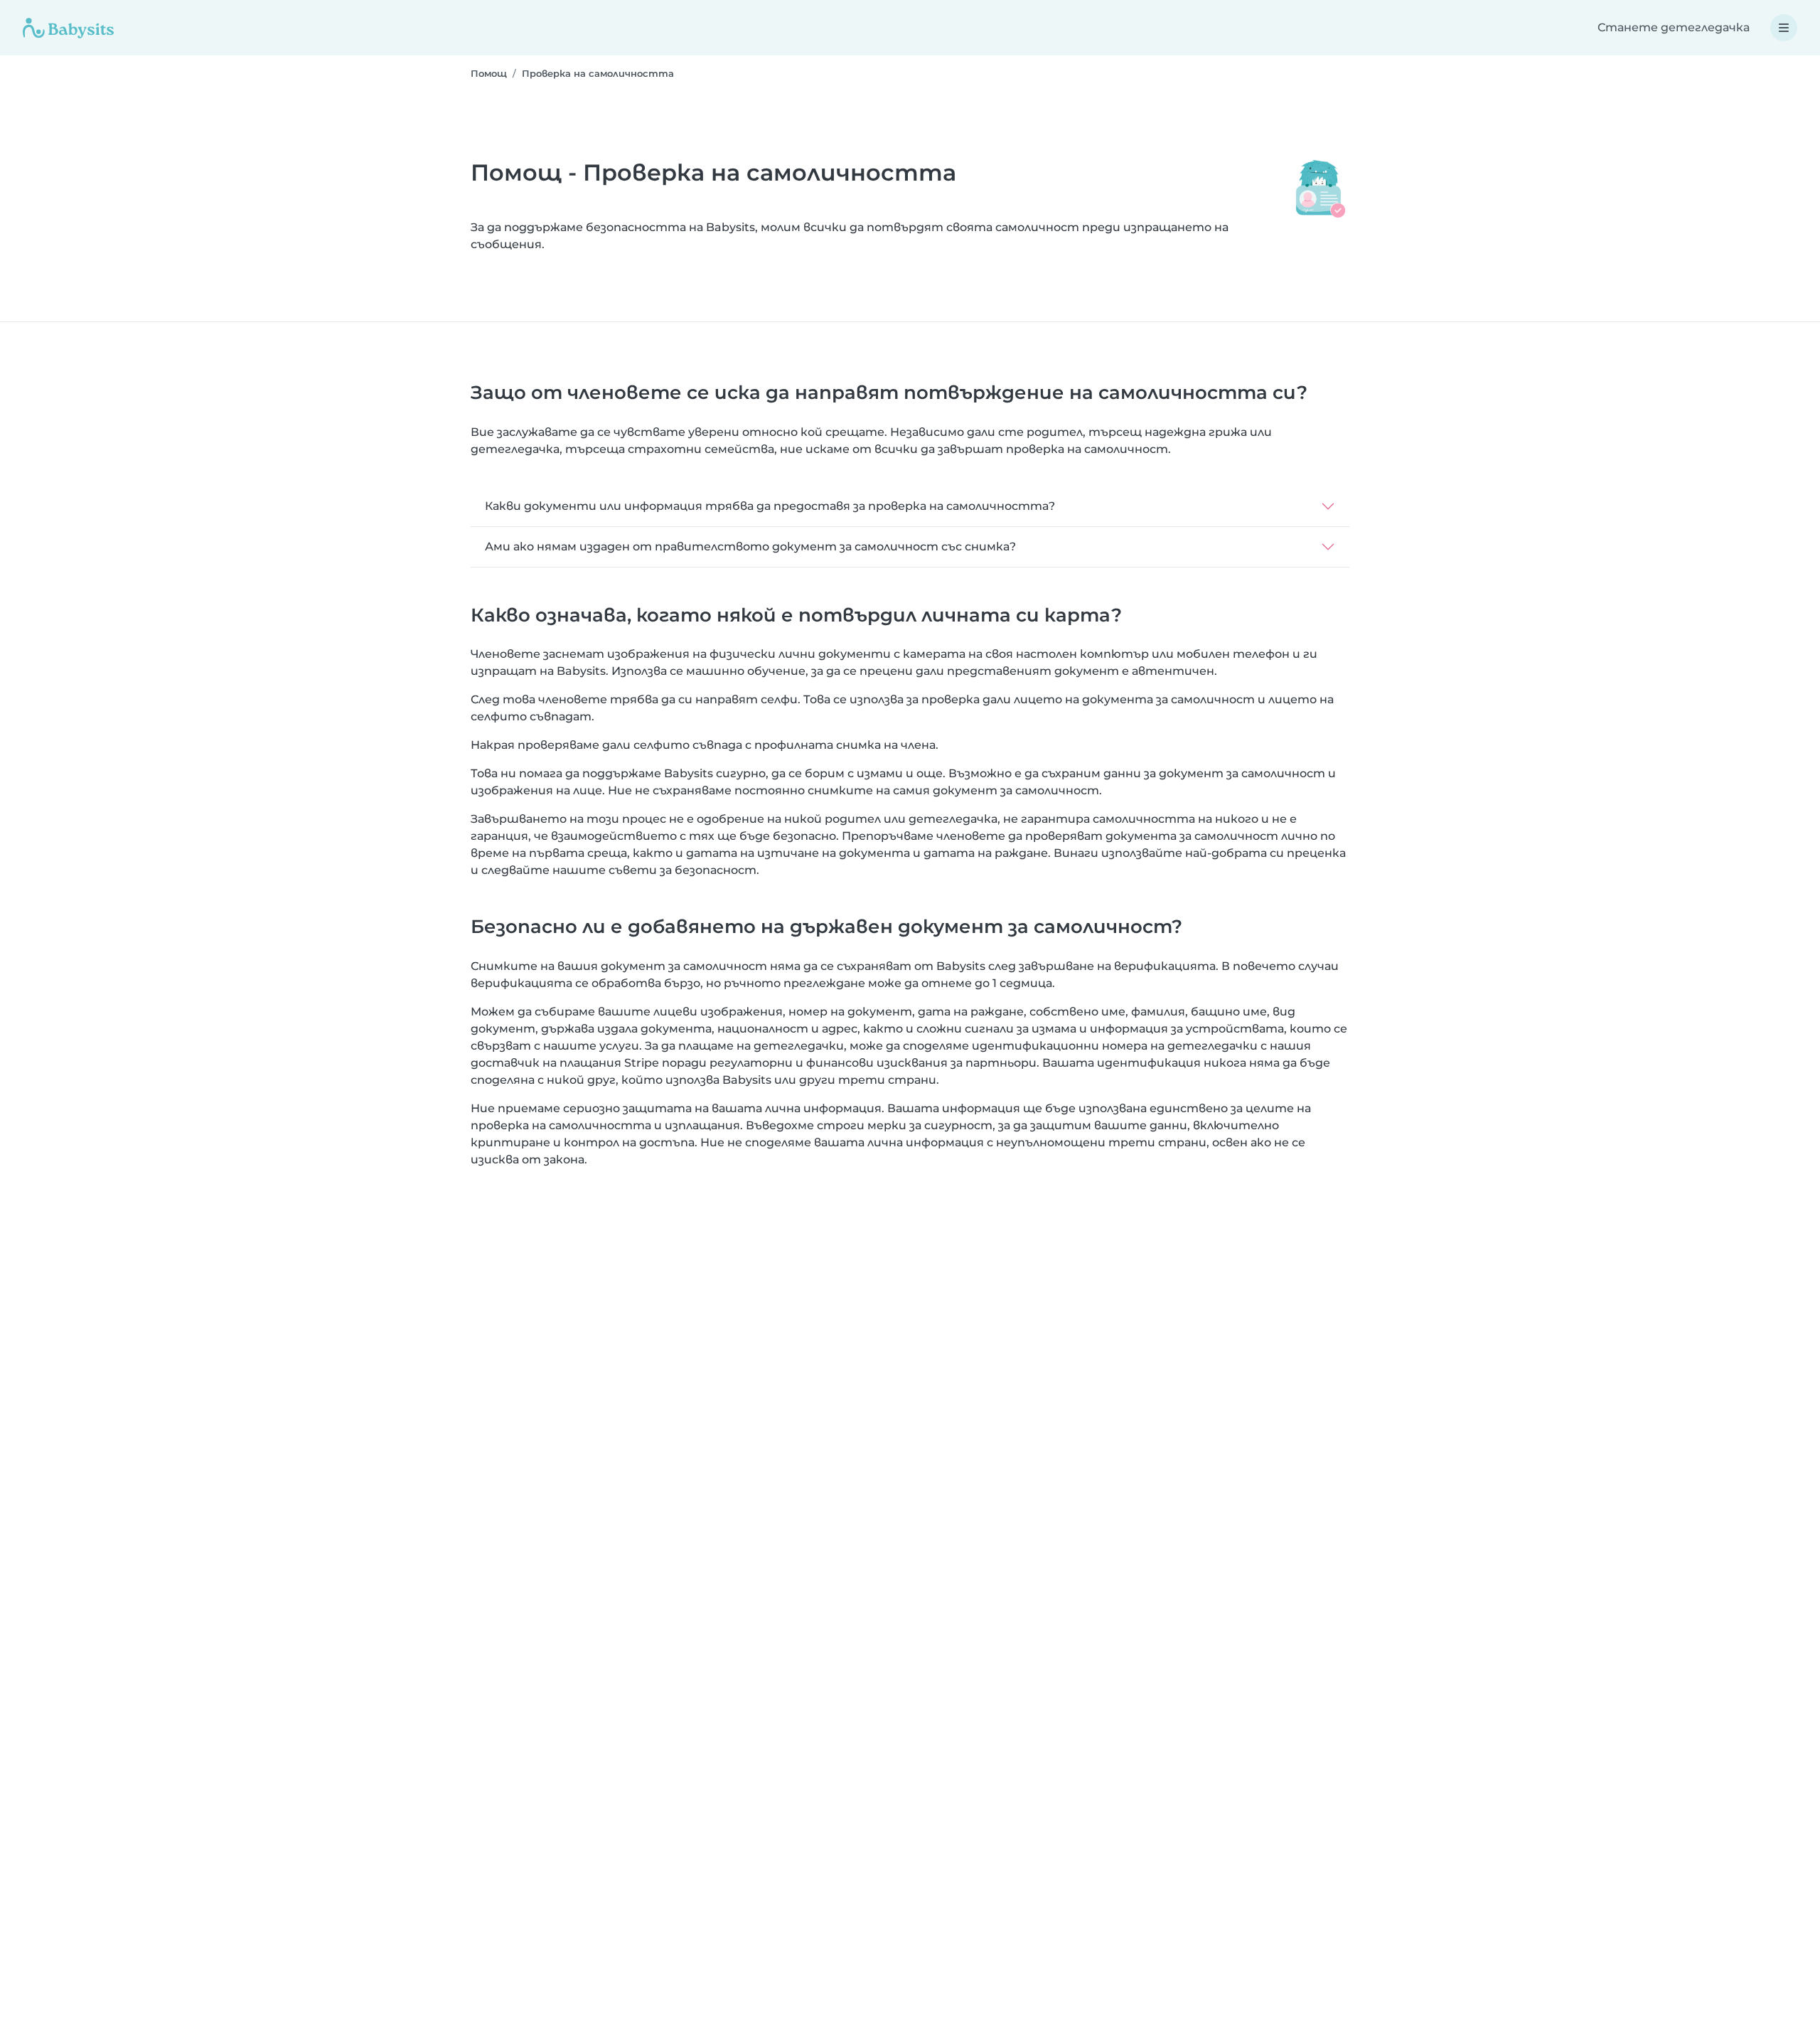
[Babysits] (68, 28)
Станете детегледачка (1674, 27)
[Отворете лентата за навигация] (1784, 28)
